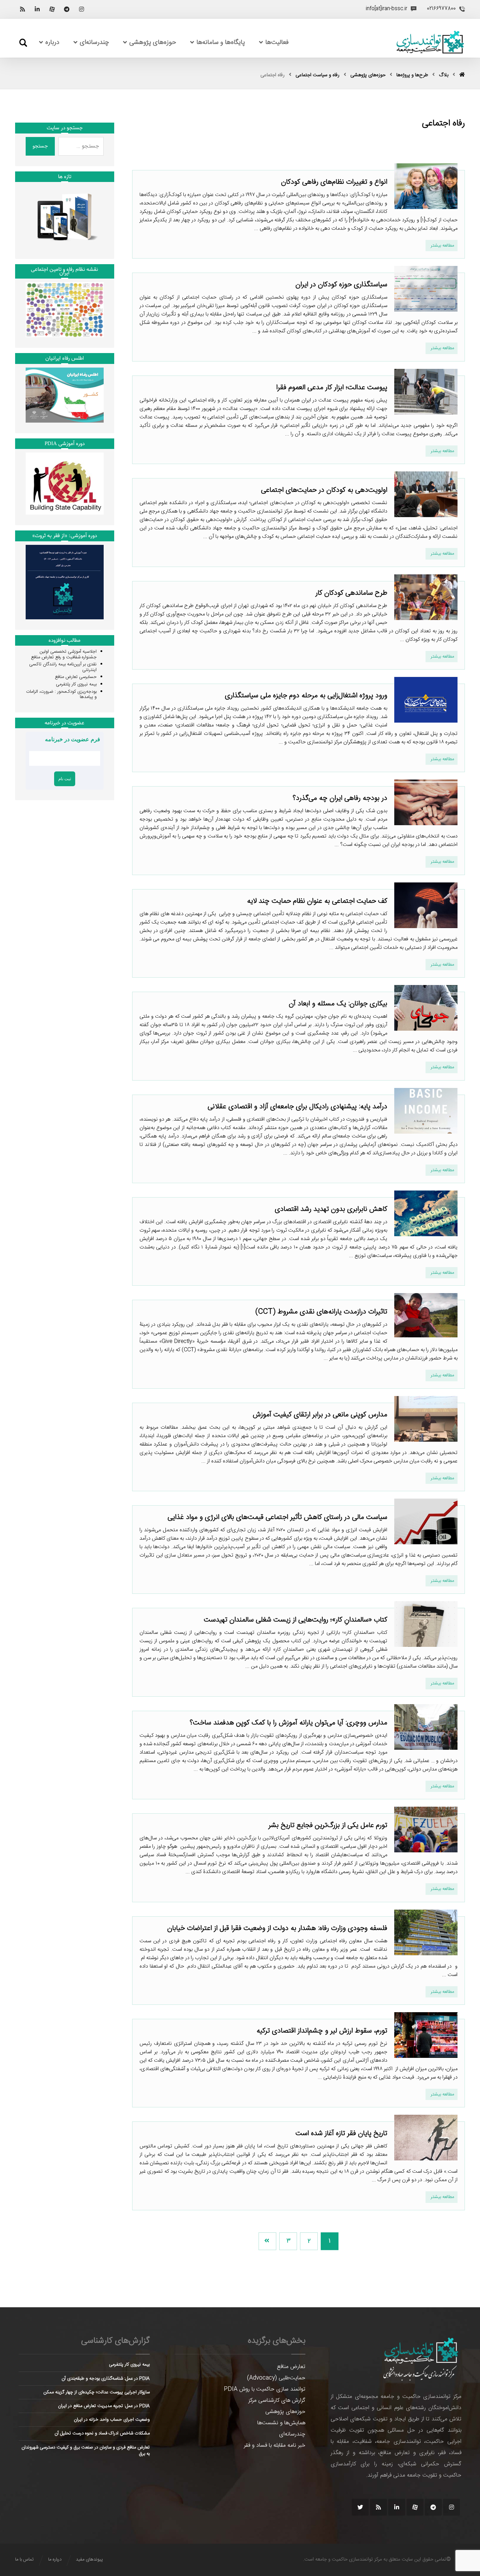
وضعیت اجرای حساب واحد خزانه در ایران (112, 2420)
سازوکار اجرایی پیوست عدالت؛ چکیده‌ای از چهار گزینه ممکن (97, 2392)
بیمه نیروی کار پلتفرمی (76, 684)
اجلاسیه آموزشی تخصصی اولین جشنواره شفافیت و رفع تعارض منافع (64, 654)
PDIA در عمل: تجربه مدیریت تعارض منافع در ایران (104, 2406)
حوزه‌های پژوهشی (285, 2412)
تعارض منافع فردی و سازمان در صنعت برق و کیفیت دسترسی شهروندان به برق (86, 2451)
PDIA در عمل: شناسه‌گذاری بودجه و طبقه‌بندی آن (106, 2379)
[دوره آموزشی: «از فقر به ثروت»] (65, 582)
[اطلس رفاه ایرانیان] (65, 395)
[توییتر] (360, 2507)
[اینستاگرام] (82, 9)
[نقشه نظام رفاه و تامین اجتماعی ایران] (65, 310)
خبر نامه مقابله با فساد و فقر (275, 2445)
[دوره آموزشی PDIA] (65, 484)
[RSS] (22, 9)
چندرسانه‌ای (292, 2434)
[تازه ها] (65, 217)
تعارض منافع (291, 2367)
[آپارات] (52, 9)
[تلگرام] (67, 9)
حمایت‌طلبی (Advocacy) (276, 2378)
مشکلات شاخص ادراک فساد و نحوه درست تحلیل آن (102, 2433)
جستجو (40, 146)
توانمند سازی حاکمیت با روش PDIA (265, 2389)
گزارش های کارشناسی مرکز (277, 2401)
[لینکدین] (37, 9)
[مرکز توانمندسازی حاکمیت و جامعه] (430, 42)
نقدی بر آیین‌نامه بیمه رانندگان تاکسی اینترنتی (63, 667)
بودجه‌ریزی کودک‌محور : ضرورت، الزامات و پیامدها (61, 694)
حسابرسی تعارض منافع (76, 677)
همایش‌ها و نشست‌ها (281, 2423)
